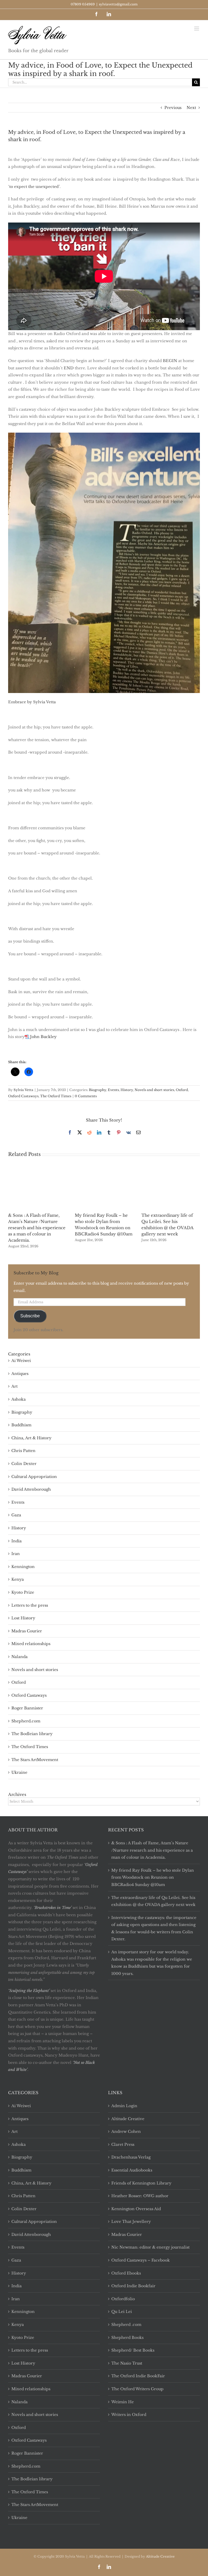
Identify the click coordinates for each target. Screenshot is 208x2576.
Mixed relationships (31, 1644)
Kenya (18, 1579)
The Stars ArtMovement (35, 1760)
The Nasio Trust (127, 2363)
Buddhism (21, 1425)
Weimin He (123, 2402)
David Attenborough (31, 1489)
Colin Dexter (24, 1464)
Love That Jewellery (131, 2222)
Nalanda (19, 1657)
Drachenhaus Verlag (131, 2157)
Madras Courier (27, 1631)
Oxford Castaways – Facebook (141, 2260)
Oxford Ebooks (126, 2273)
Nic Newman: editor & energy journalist (150, 2247)
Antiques (20, 1374)
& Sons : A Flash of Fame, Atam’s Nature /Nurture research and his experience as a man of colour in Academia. (37, 1228)
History (127, 1090)
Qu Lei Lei (122, 2312)
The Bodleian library (32, 1734)
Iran (16, 1554)
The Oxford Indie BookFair (138, 2376)
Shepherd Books (127, 2338)
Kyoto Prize (23, 1592)
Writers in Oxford (129, 2415)
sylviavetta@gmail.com (118, 4)
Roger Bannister (27, 1708)
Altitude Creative (128, 2119)
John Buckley (43, 1037)
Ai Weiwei (21, 1361)
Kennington (23, 1567)
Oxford (182, 1090)
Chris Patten (23, 1451)
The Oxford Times (56, 1096)
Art (14, 1386)
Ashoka (19, 1399)
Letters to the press (30, 1605)
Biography (97, 1090)
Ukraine (19, 1772)
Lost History (23, 1618)
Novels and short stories (154, 1090)
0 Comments (86, 1096)
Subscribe (30, 1316)
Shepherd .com (126, 2325)
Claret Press (123, 2144)
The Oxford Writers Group (137, 2389)
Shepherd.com (26, 1721)
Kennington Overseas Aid (136, 2209)
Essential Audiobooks (132, 2170)
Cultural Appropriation (34, 1477)
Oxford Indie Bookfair (133, 2286)
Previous (173, 108)
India (17, 1541)
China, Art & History (31, 1438)
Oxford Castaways (23, 1096)
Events (113, 1090)
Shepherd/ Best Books (133, 2350)
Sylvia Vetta (23, 1090)
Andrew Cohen (126, 2131)
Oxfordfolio (123, 2299)
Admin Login (124, 2106)
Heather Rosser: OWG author (140, 2196)
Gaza (16, 1515)
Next (191, 108)
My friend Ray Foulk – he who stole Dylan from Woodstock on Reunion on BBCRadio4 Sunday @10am (153, 1877)
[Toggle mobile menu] (197, 29)
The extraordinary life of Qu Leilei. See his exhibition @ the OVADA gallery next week (153, 1901)
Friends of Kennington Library (141, 2183)
